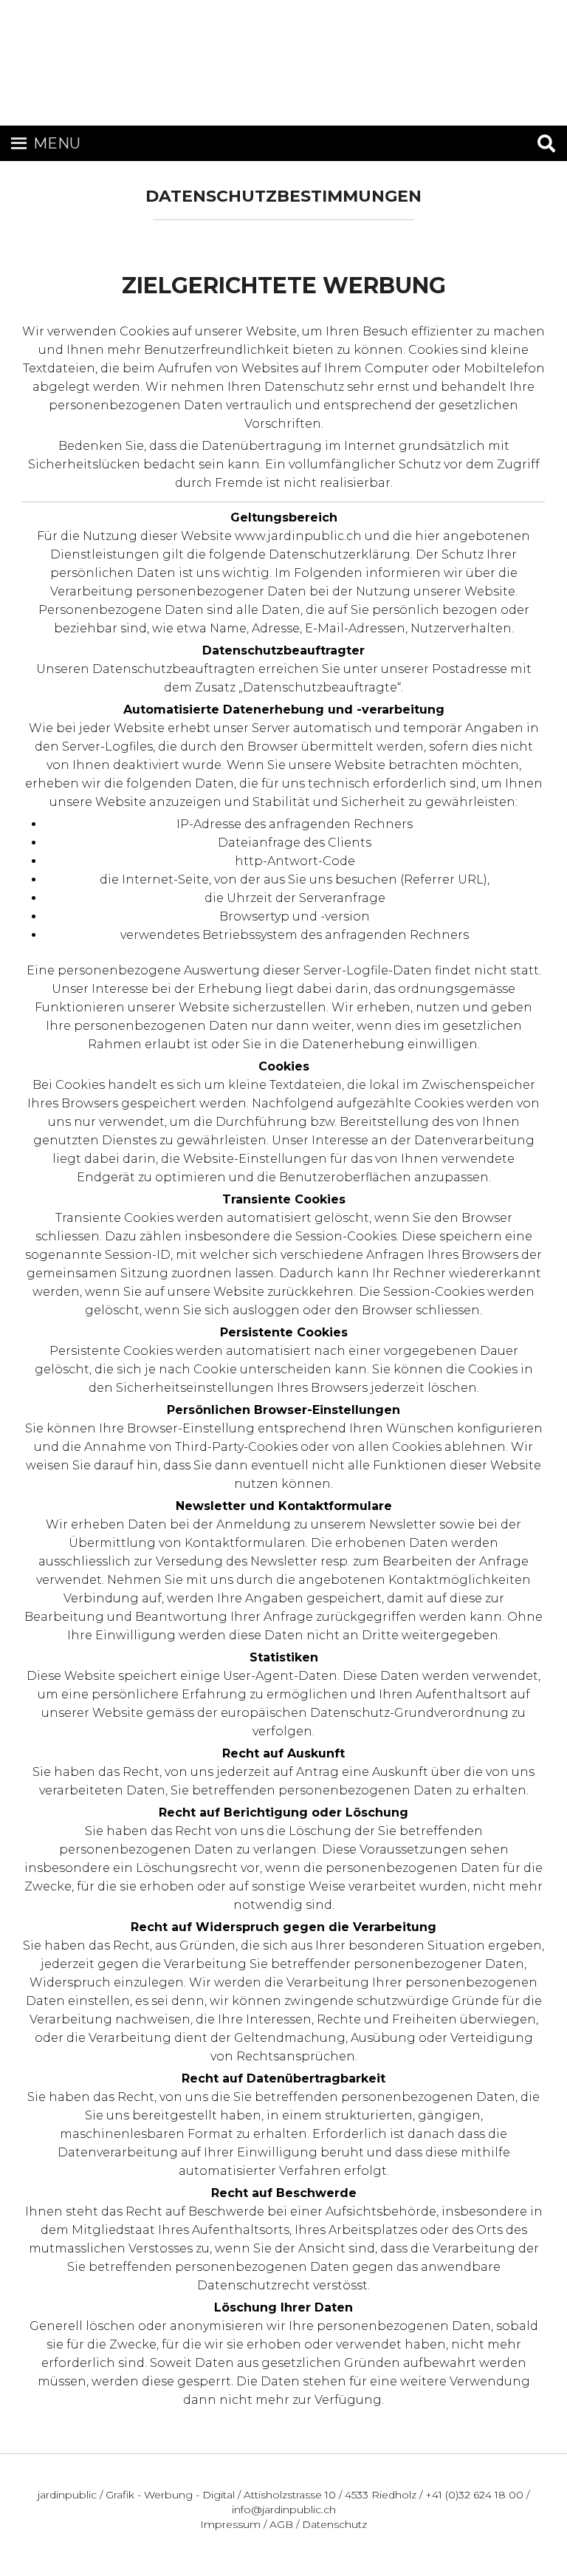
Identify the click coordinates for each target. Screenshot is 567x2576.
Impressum (230, 2524)
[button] (57, 148)
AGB (281, 2524)
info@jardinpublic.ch (284, 2510)
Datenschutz (334, 2524)
